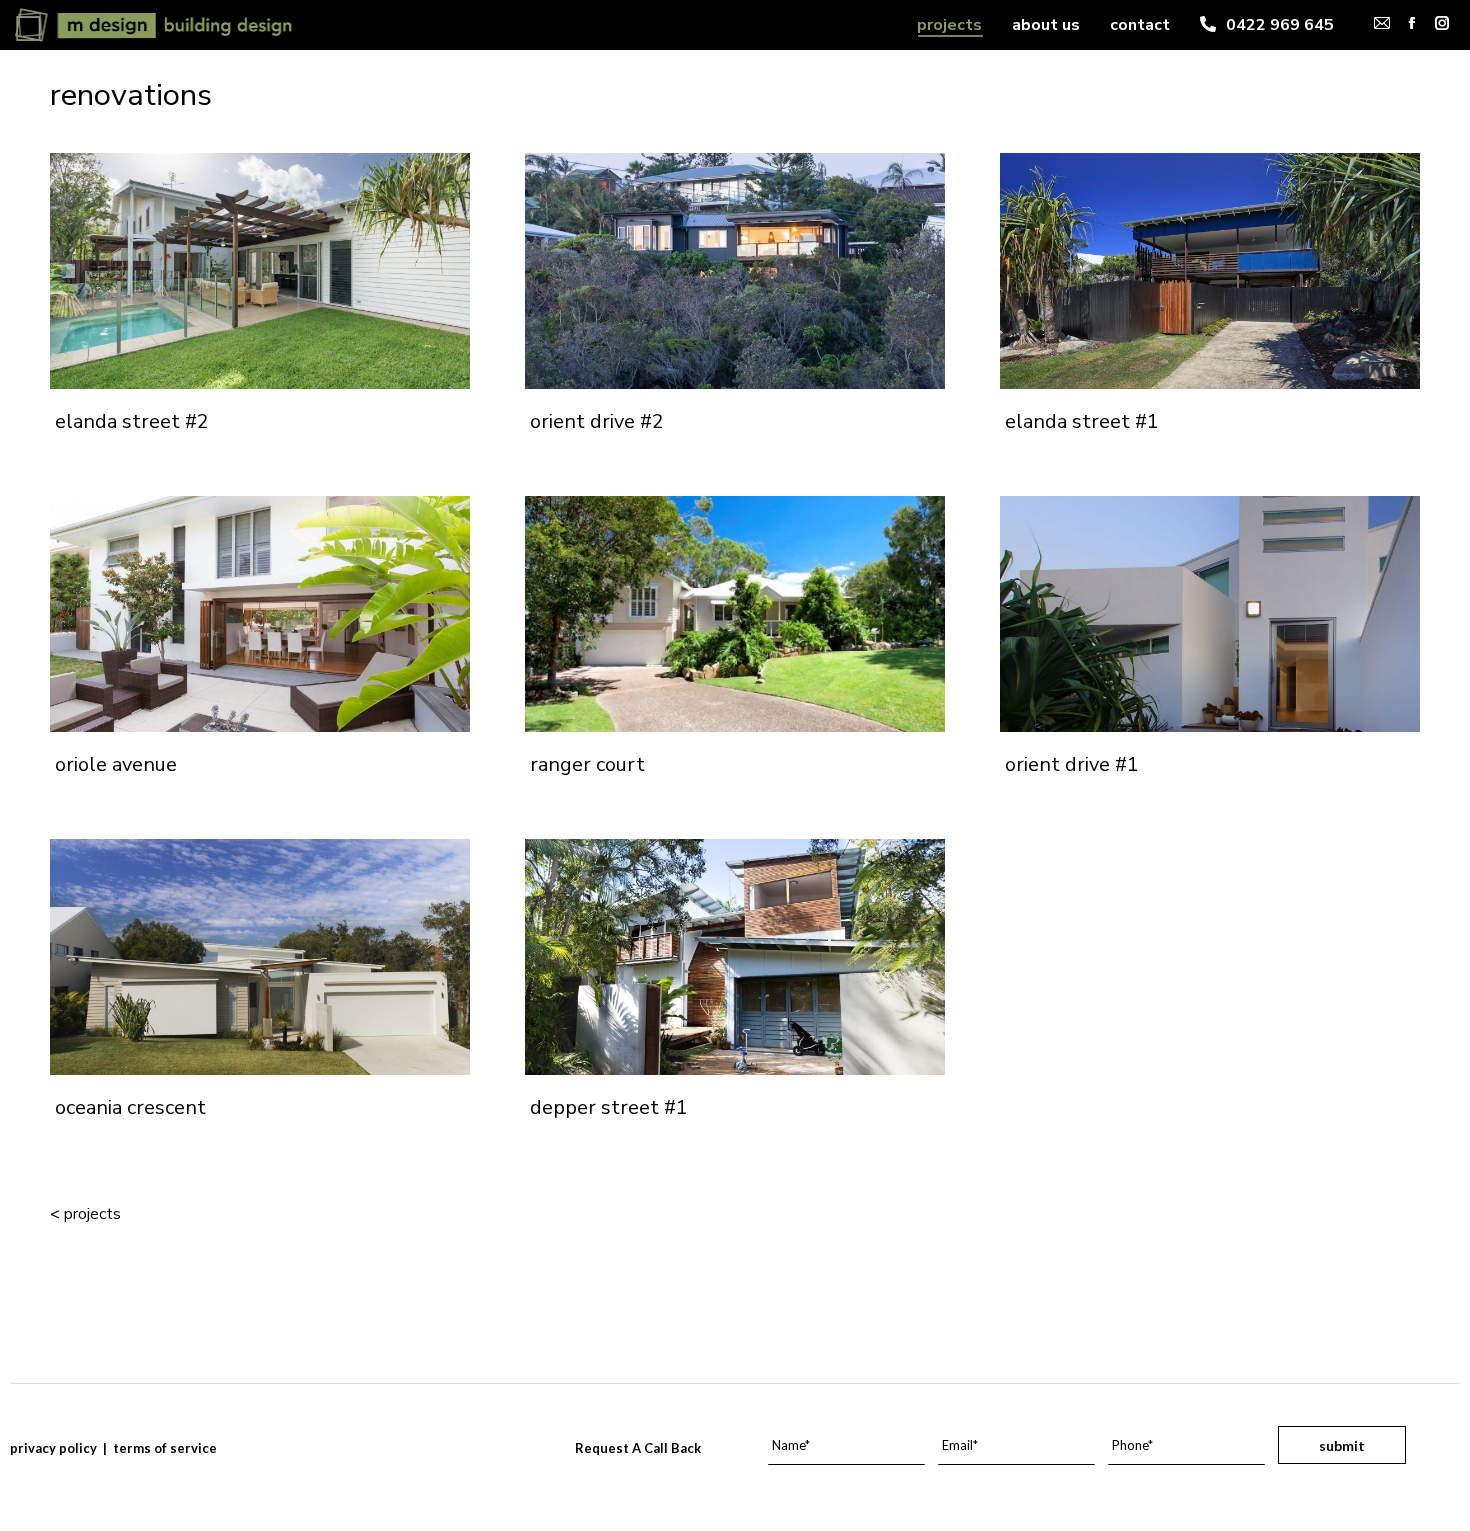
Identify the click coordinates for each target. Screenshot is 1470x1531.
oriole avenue (116, 764)
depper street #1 (609, 1107)
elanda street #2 (132, 421)
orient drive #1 (1072, 764)
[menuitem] (949, 25)
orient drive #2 (597, 421)
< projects (85, 1214)
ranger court (587, 764)
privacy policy (53, 1448)
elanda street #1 (1082, 421)
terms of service (165, 1448)
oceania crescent (130, 1107)
